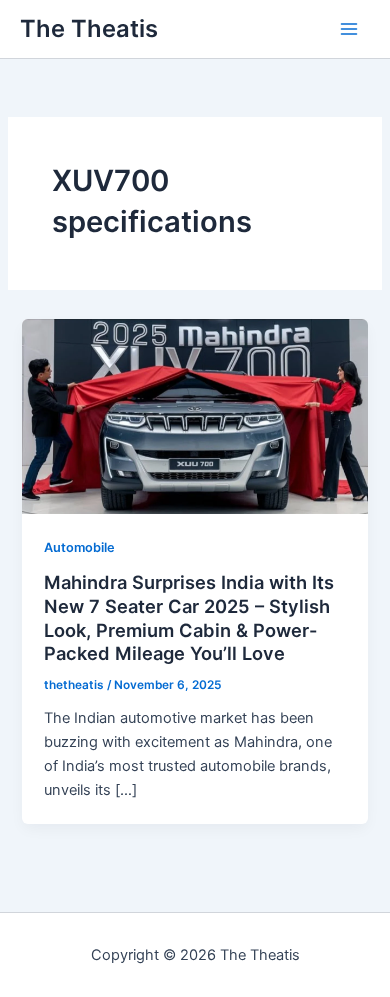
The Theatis (89, 28)
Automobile (79, 547)
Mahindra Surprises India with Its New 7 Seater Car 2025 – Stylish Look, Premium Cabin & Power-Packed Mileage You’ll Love (189, 617)
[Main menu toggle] (349, 29)
